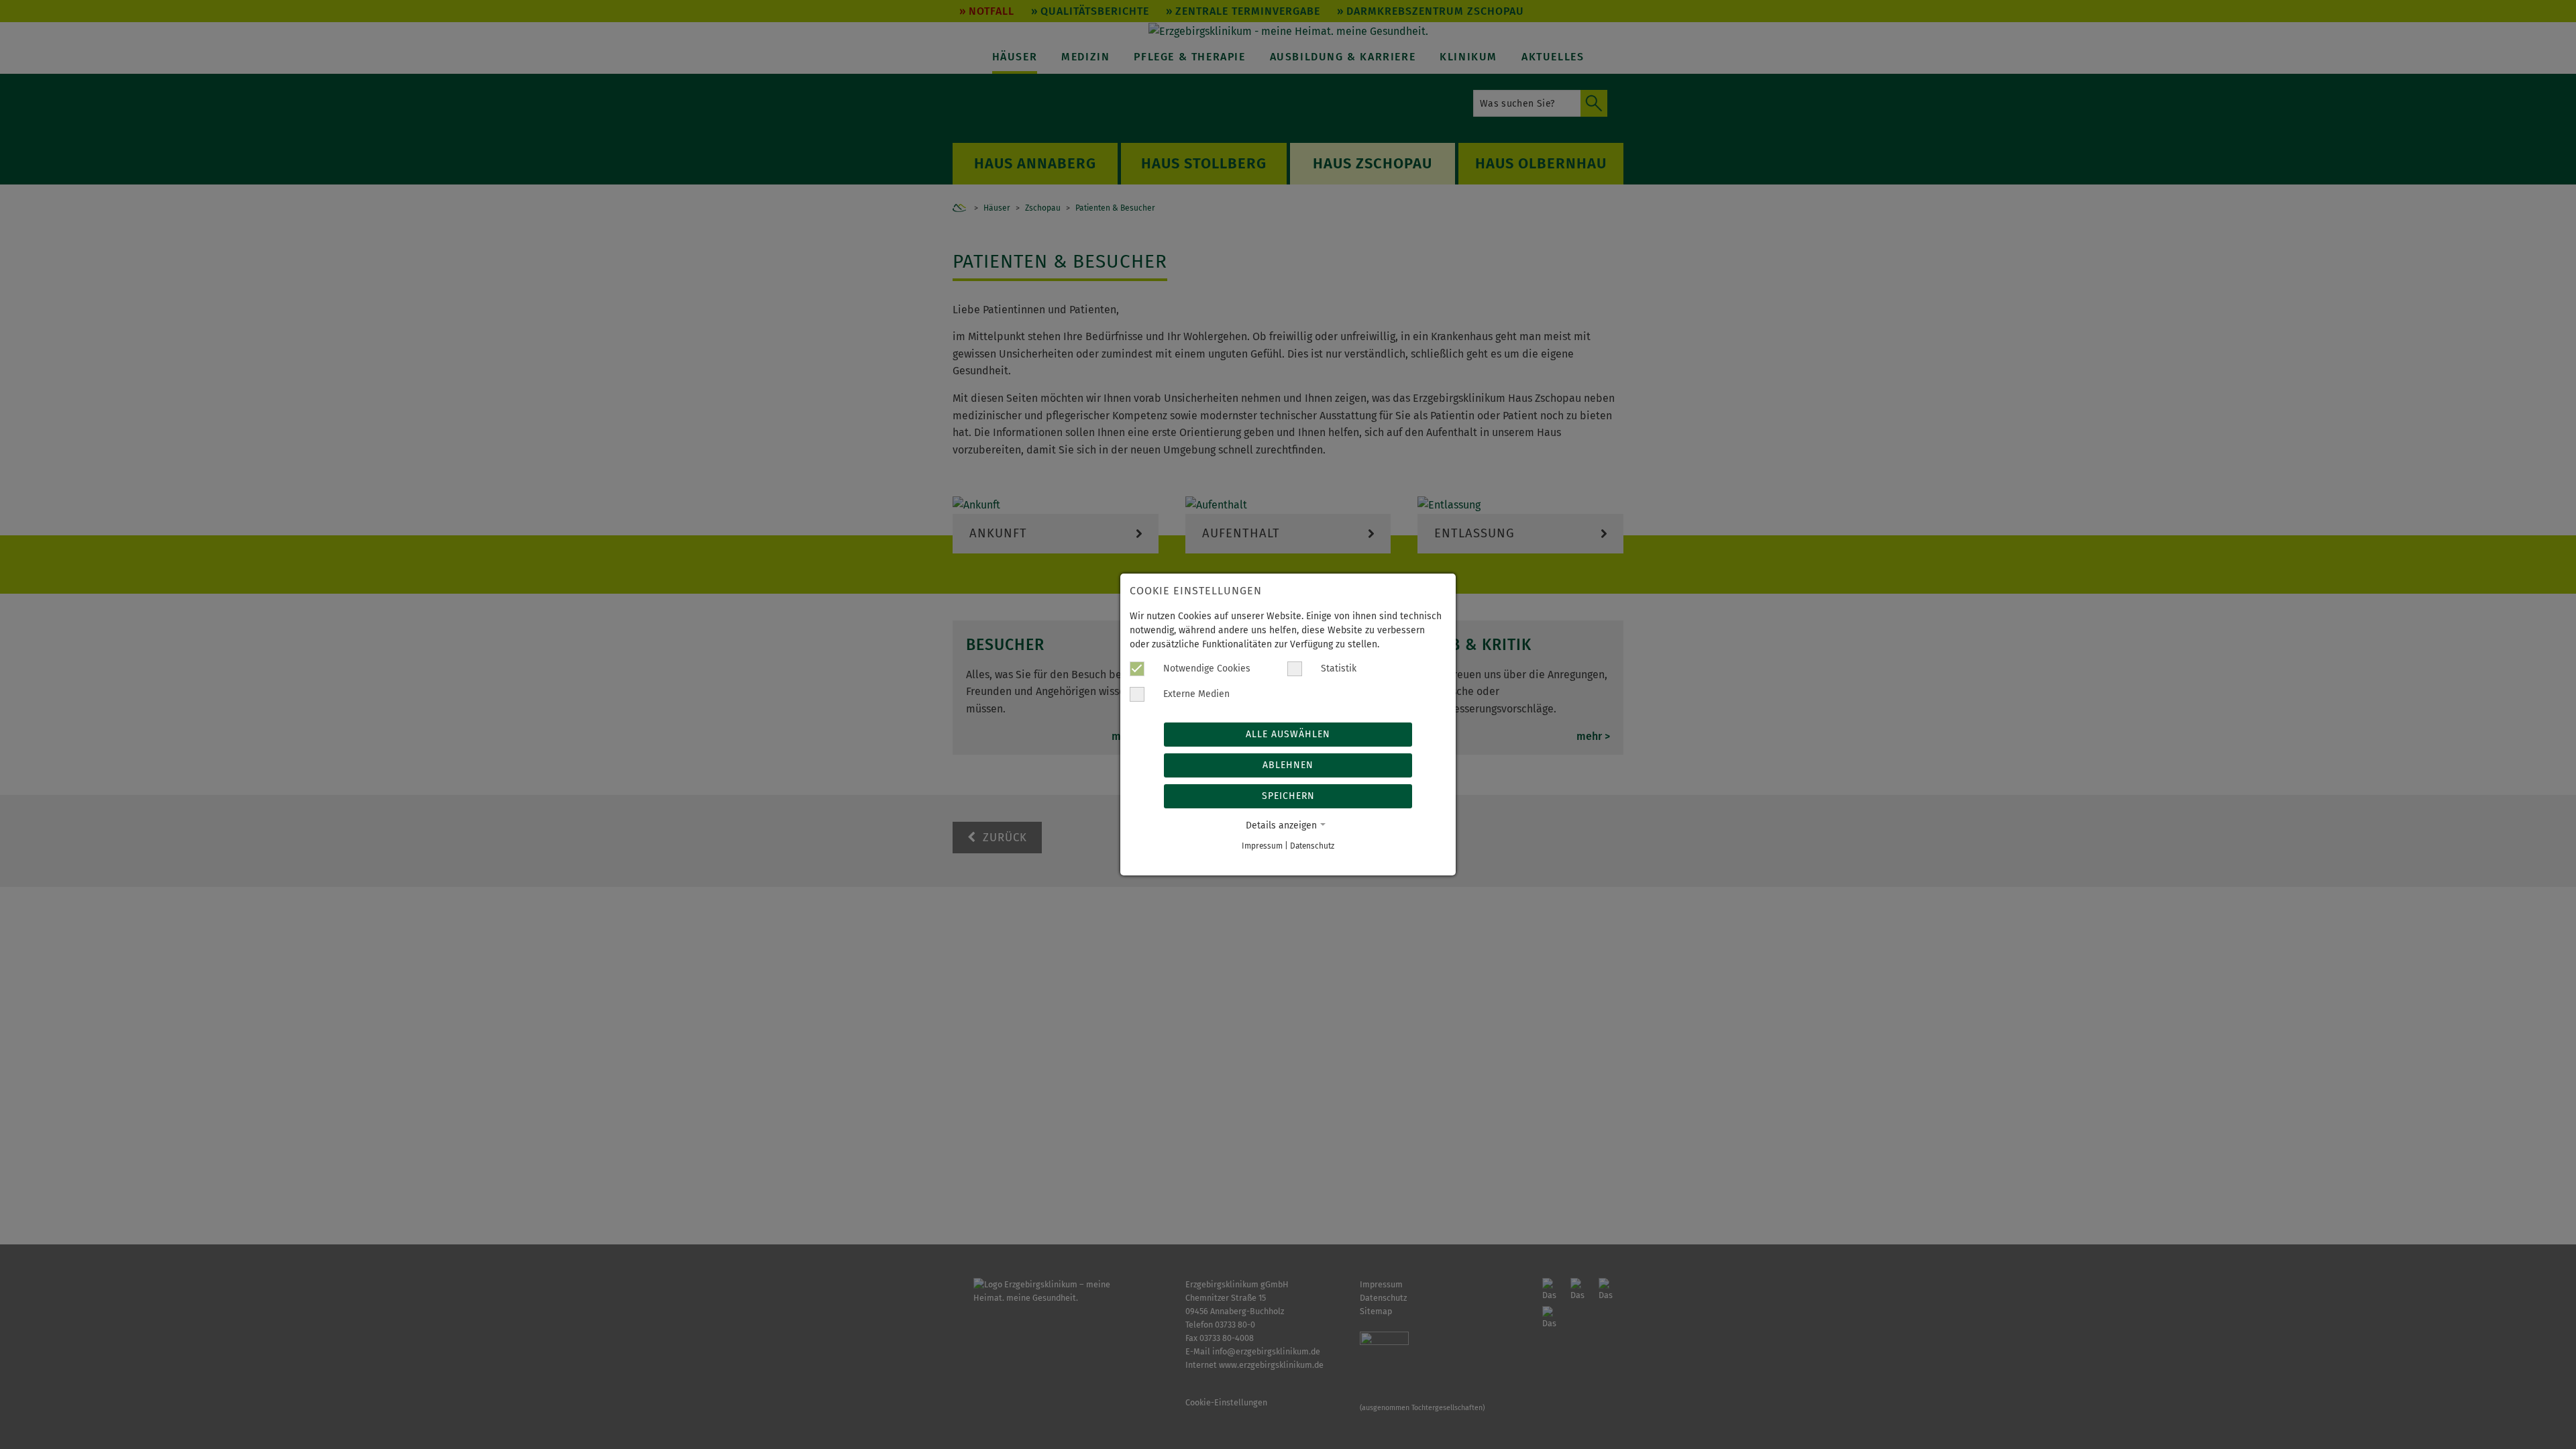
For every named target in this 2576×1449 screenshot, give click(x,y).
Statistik (1337, 668)
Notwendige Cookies (1205, 668)
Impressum (1262, 846)
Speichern (1288, 796)
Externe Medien (1195, 694)
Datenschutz (1312, 846)
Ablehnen (1288, 765)
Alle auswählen (1288, 734)
